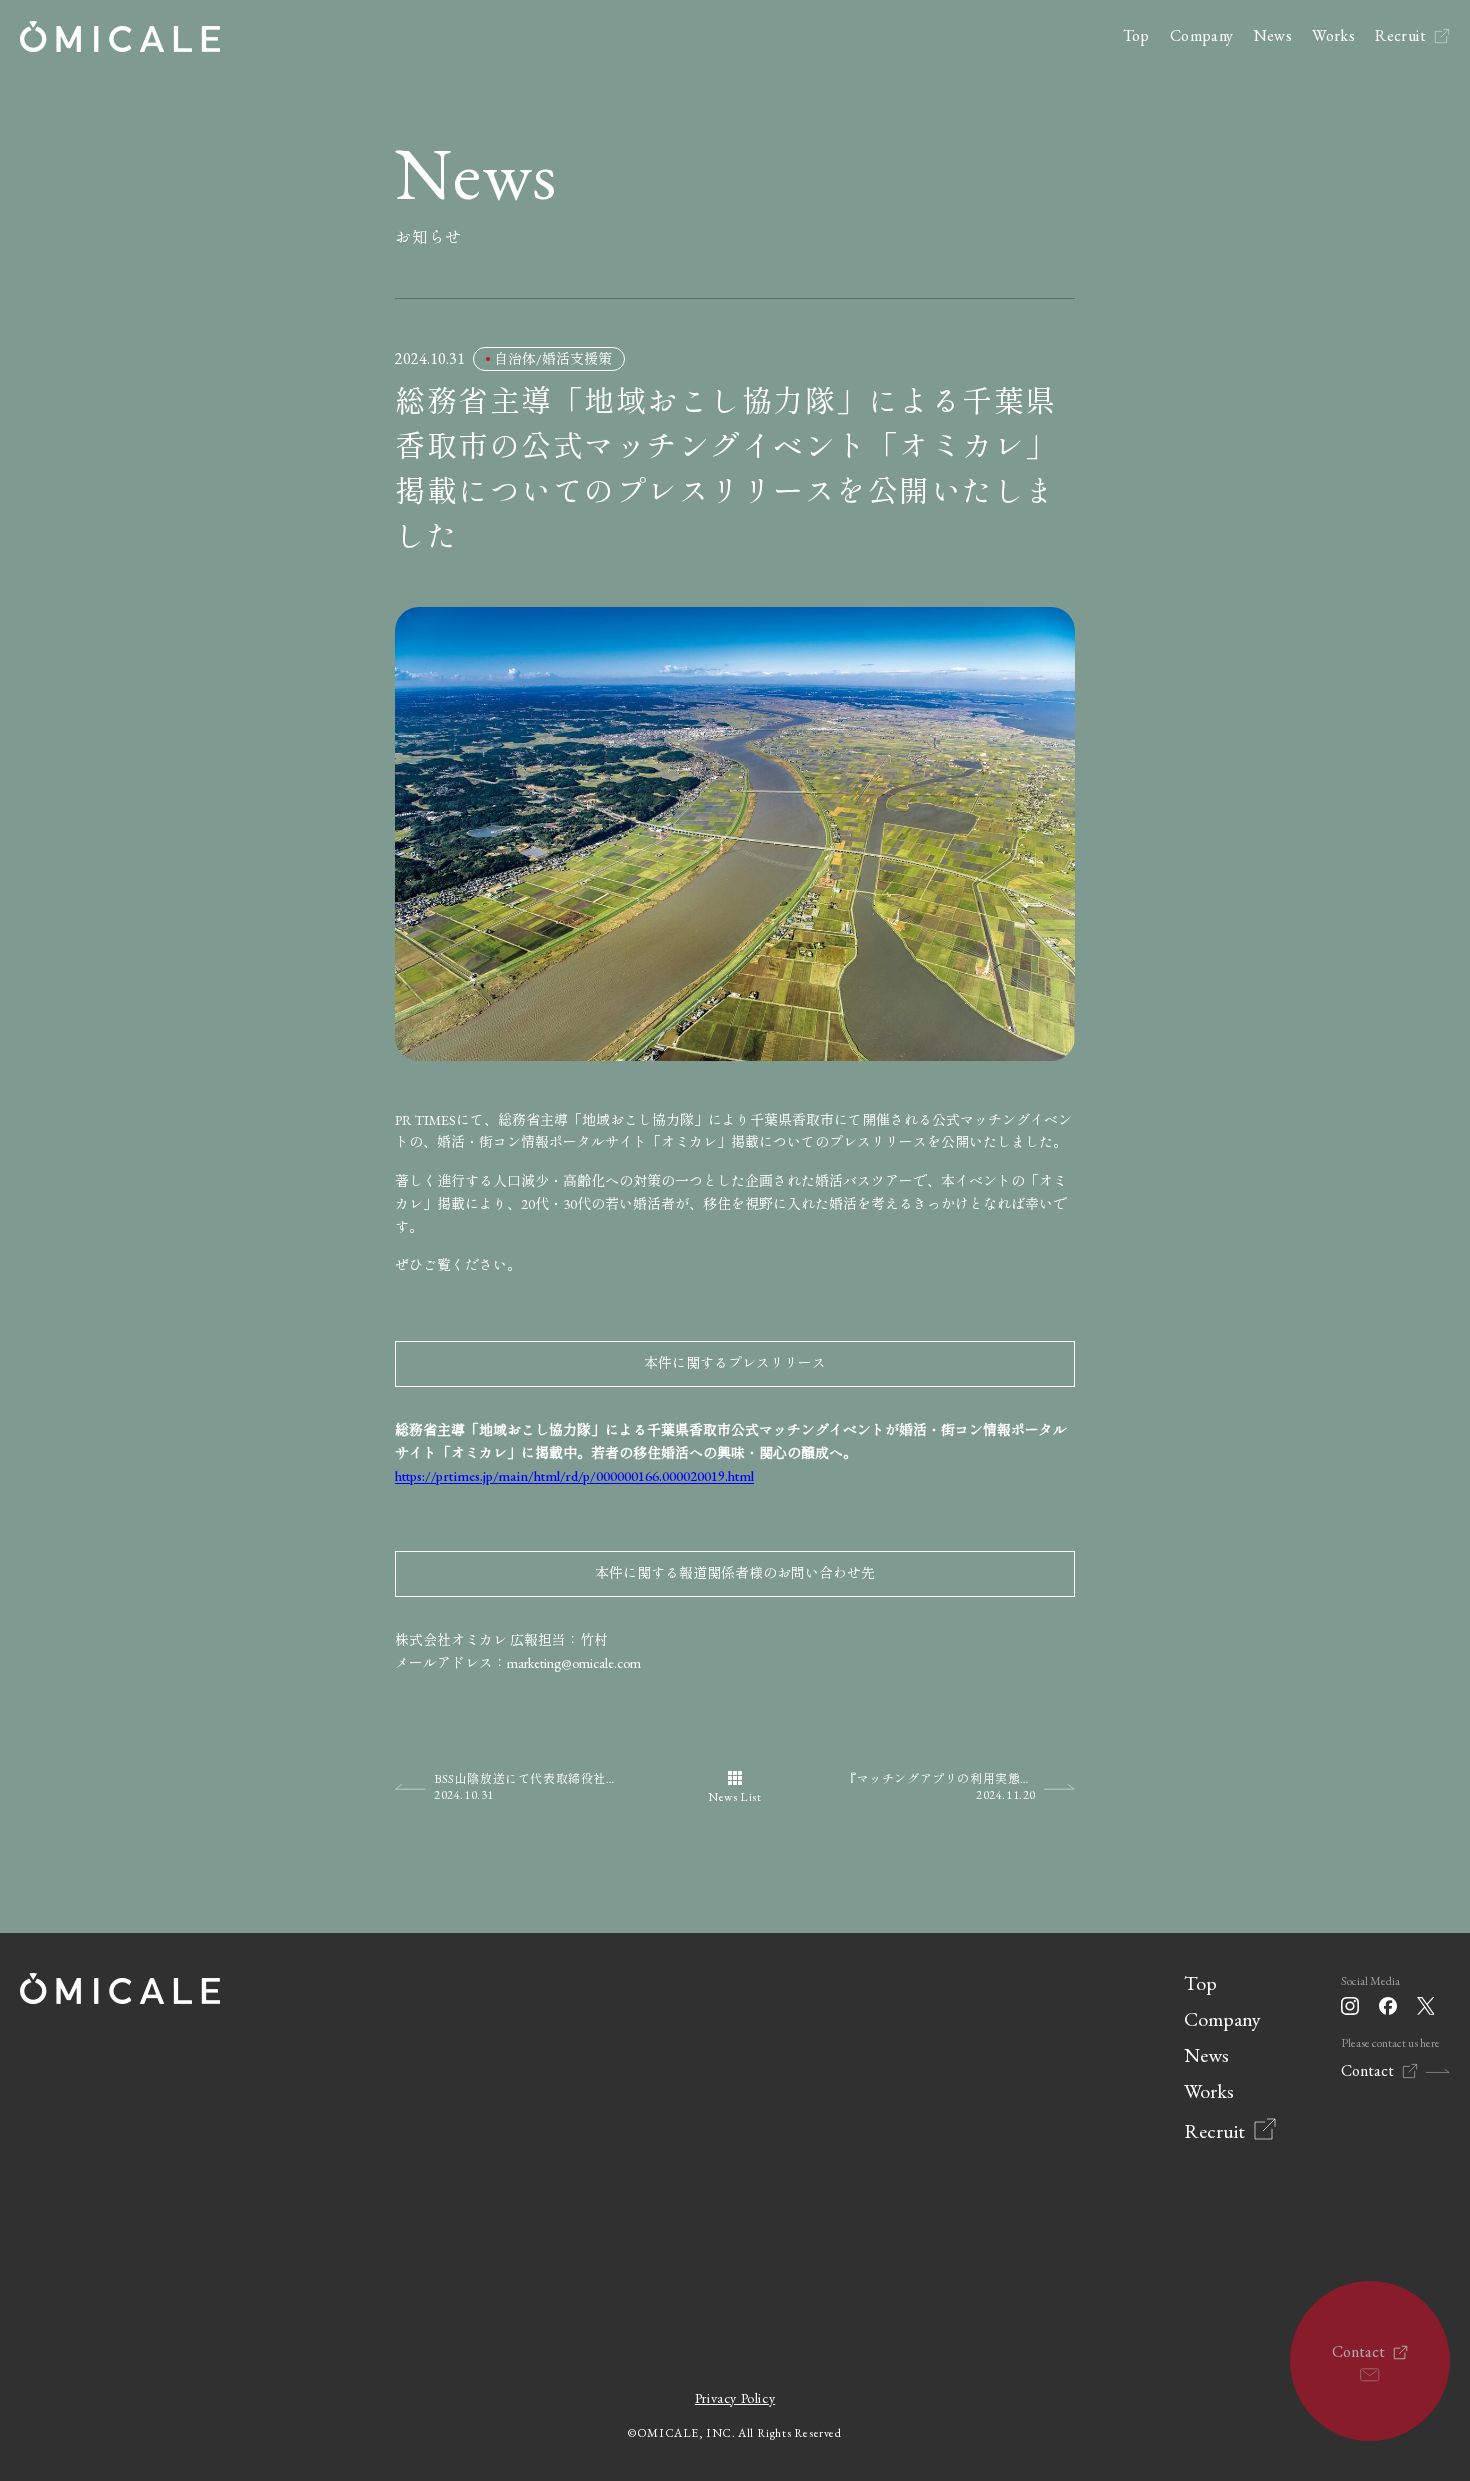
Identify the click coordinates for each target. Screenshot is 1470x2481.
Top (1136, 35)
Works (1333, 35)
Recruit (1400, 35)
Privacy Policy (735, 2398)
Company (1202, 35)
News (1273, 35)
